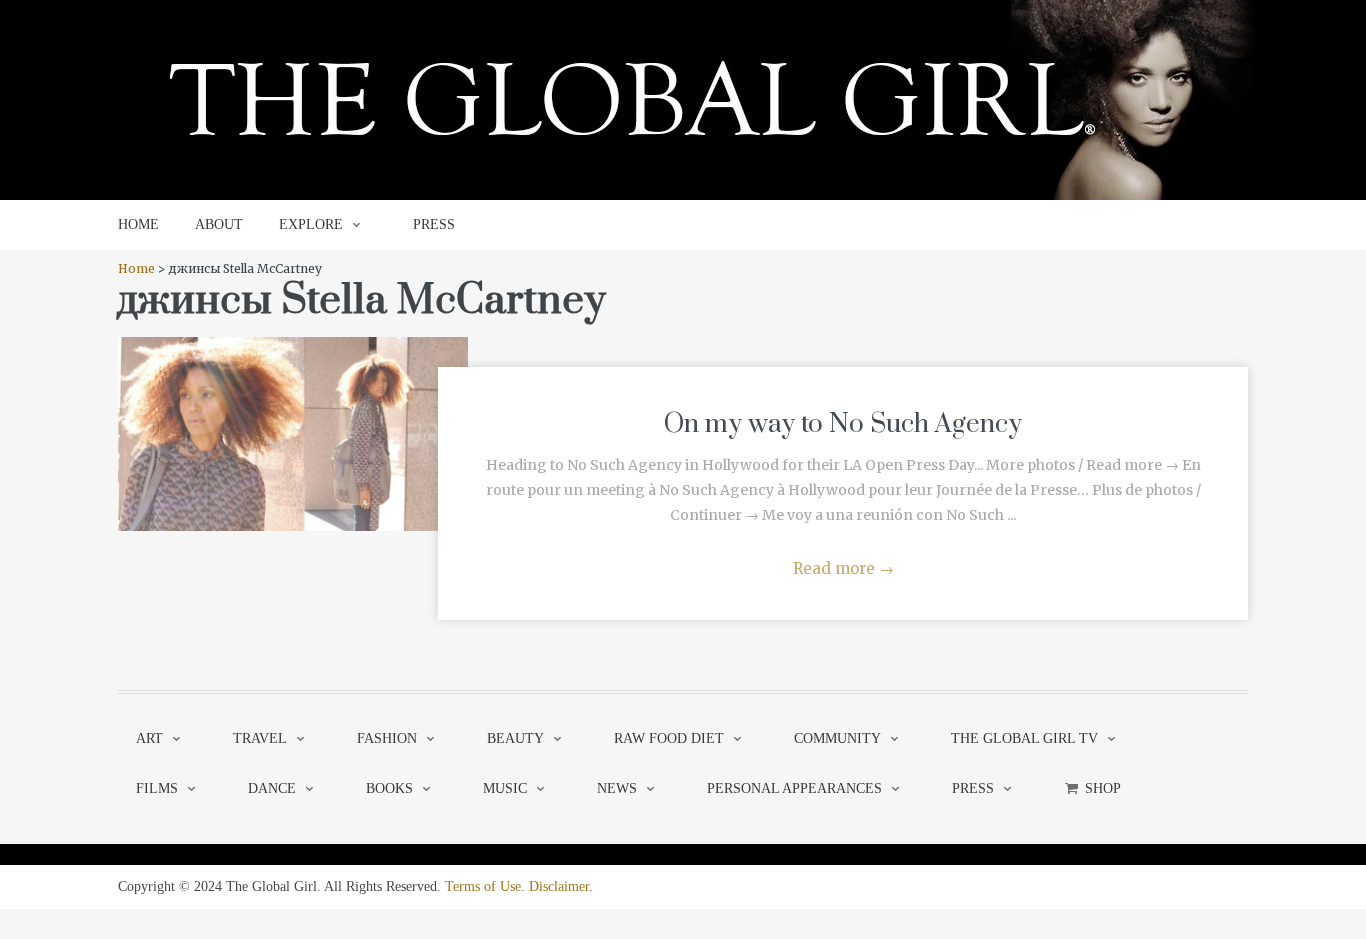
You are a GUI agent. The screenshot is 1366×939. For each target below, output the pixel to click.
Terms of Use (483, 886)
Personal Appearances (794, 788)
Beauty (515, 738)
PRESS (434, 224)
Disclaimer (559, 886)
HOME (138, 224)
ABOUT (219, 224)
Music (505, 788)
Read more (843, 568)
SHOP (1103, 788)
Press (973, 788)
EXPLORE (311, 224)
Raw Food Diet (669, 738)
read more (293, 414)
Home (136, 268)
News (617, 788)
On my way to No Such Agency (843, 424)
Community (837, 738)
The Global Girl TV (1024, 738)
